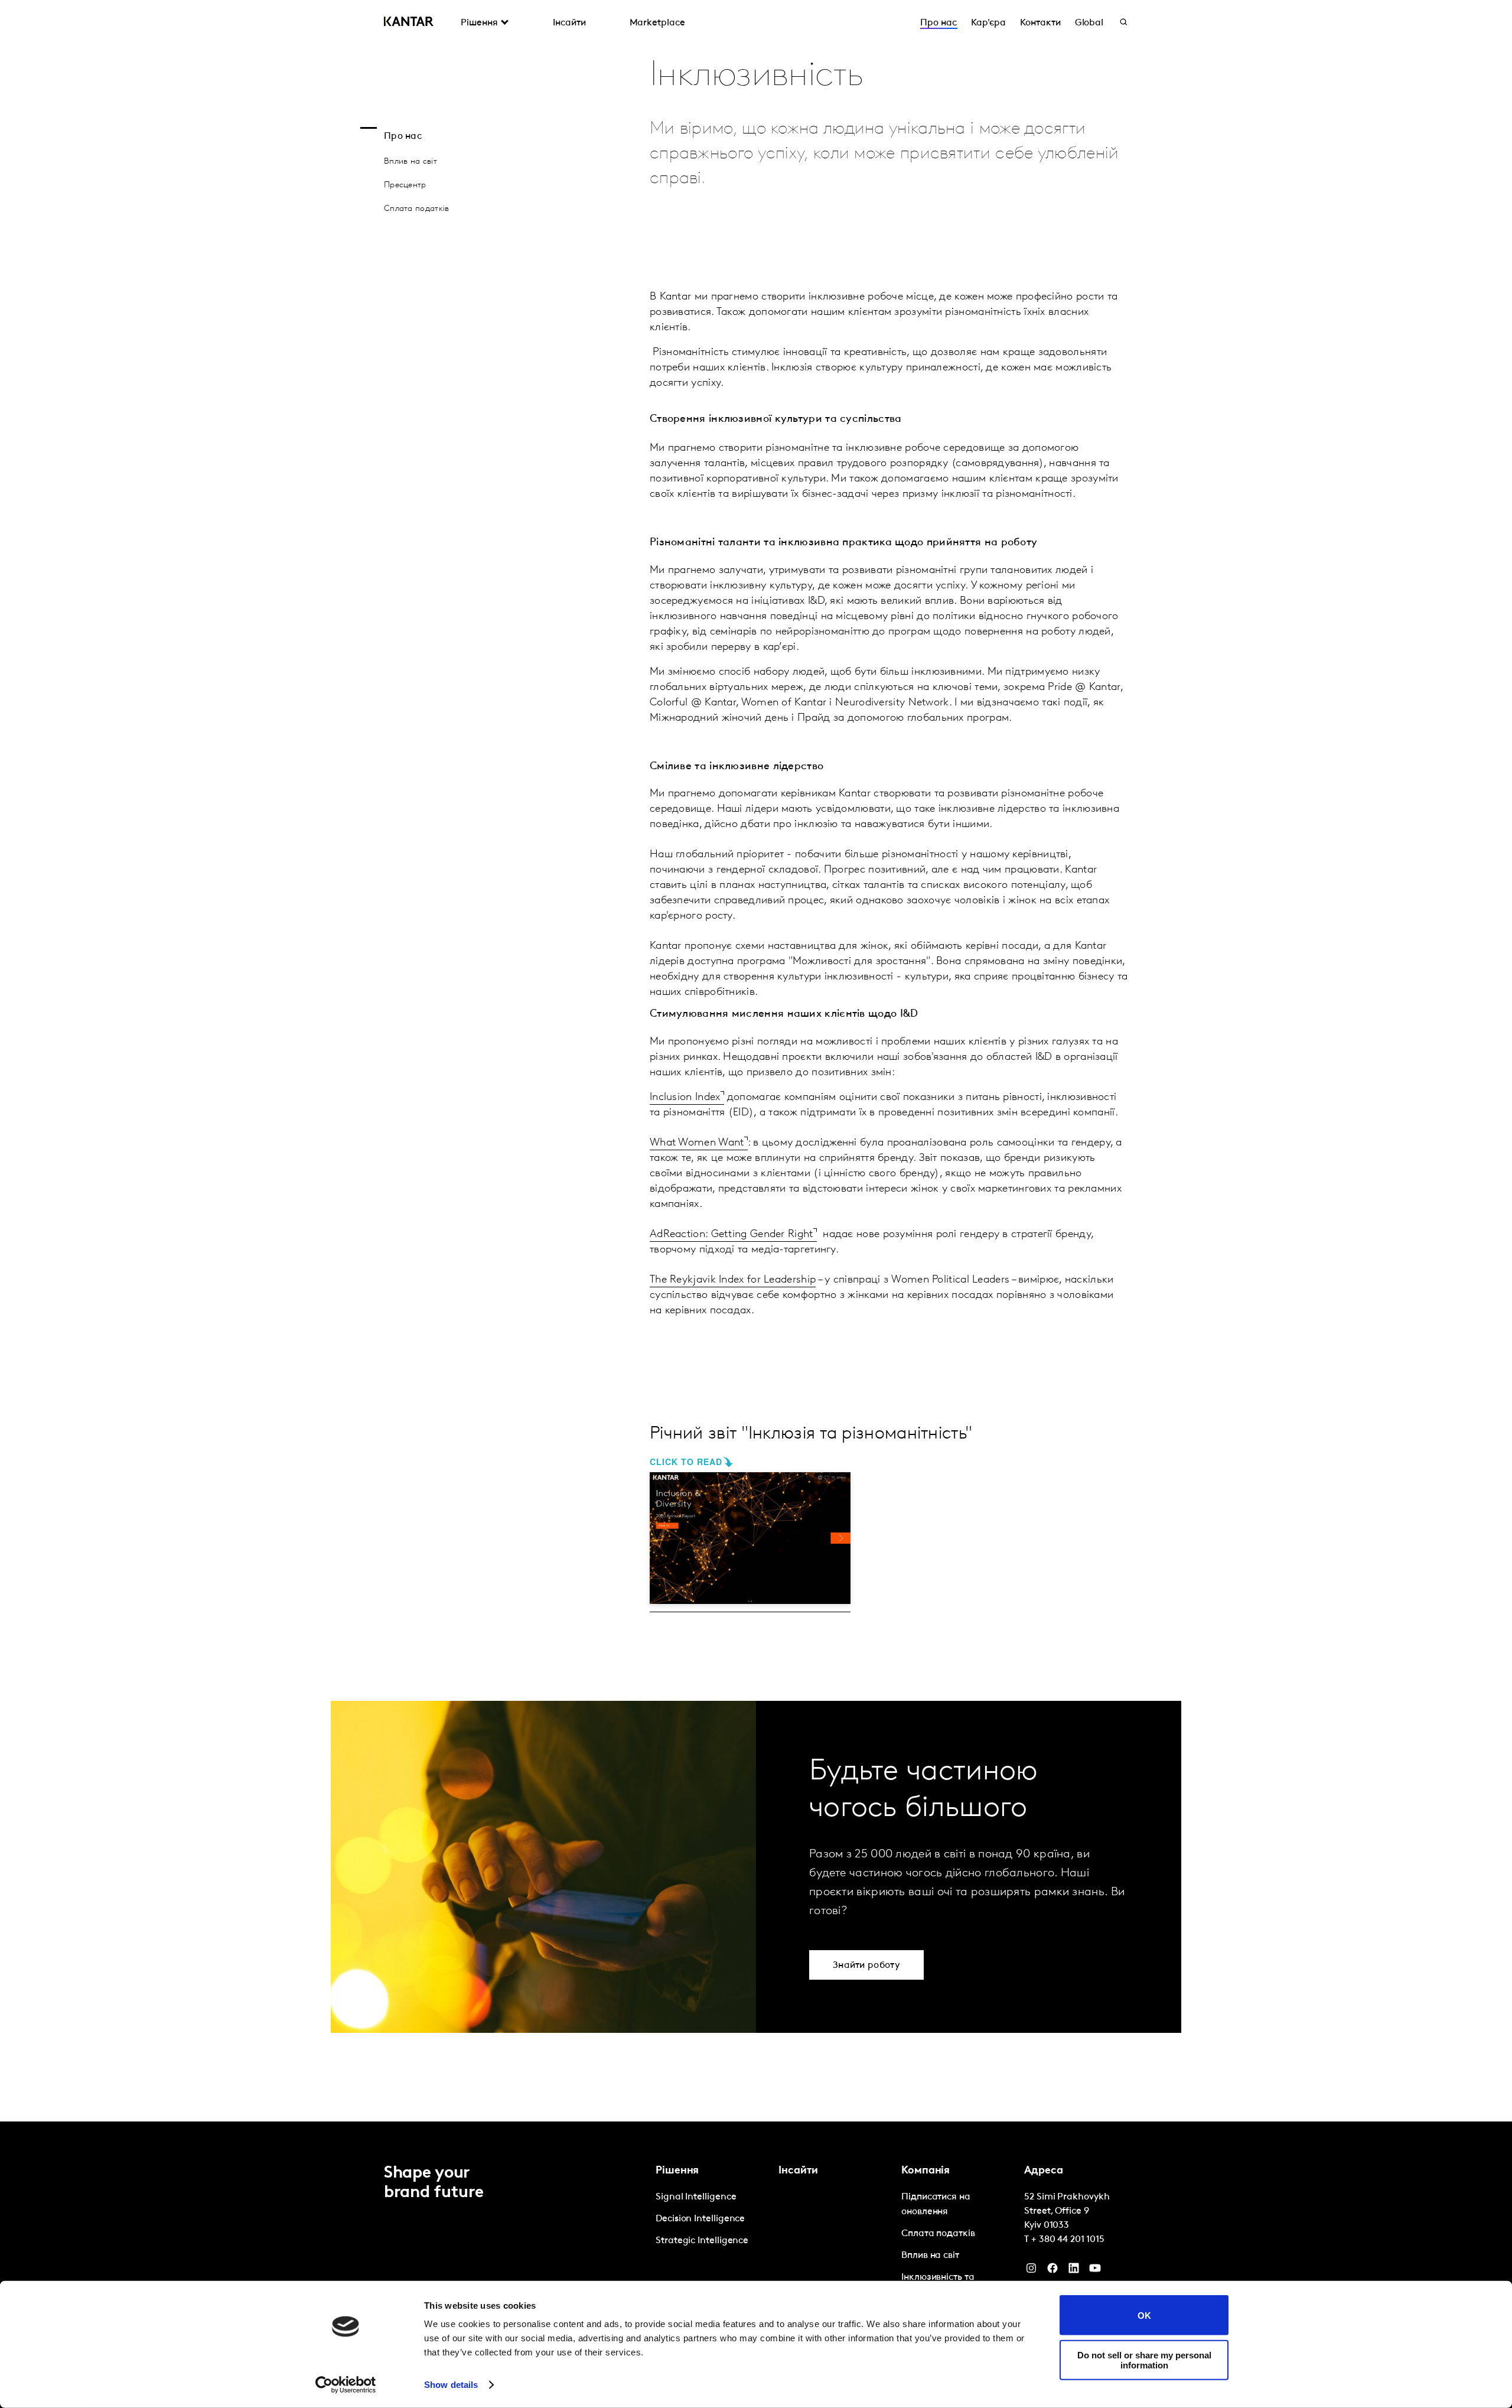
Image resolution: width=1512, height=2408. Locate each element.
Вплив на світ (410, 162)
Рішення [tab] (479, 23)
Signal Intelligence (696, 2197)
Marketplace (657, 23)
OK (1144, 2315)
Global (1089, 23)
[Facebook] (1052, 2271)
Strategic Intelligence (702, 2241)
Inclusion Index (685, 1098)
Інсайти (569, 23)
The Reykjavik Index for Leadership (733, 1280)
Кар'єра (988, 23)
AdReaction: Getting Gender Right (731, 1235)
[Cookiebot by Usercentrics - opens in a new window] (346, 2385)
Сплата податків (417, 209)
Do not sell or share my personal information (1144, 2360)
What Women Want (697, 1143)
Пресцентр (405, 185)
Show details (451, 2385)
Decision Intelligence (700, 2219)
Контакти (1040, 23)
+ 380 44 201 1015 (1068, 2240)
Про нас (938, 23)
